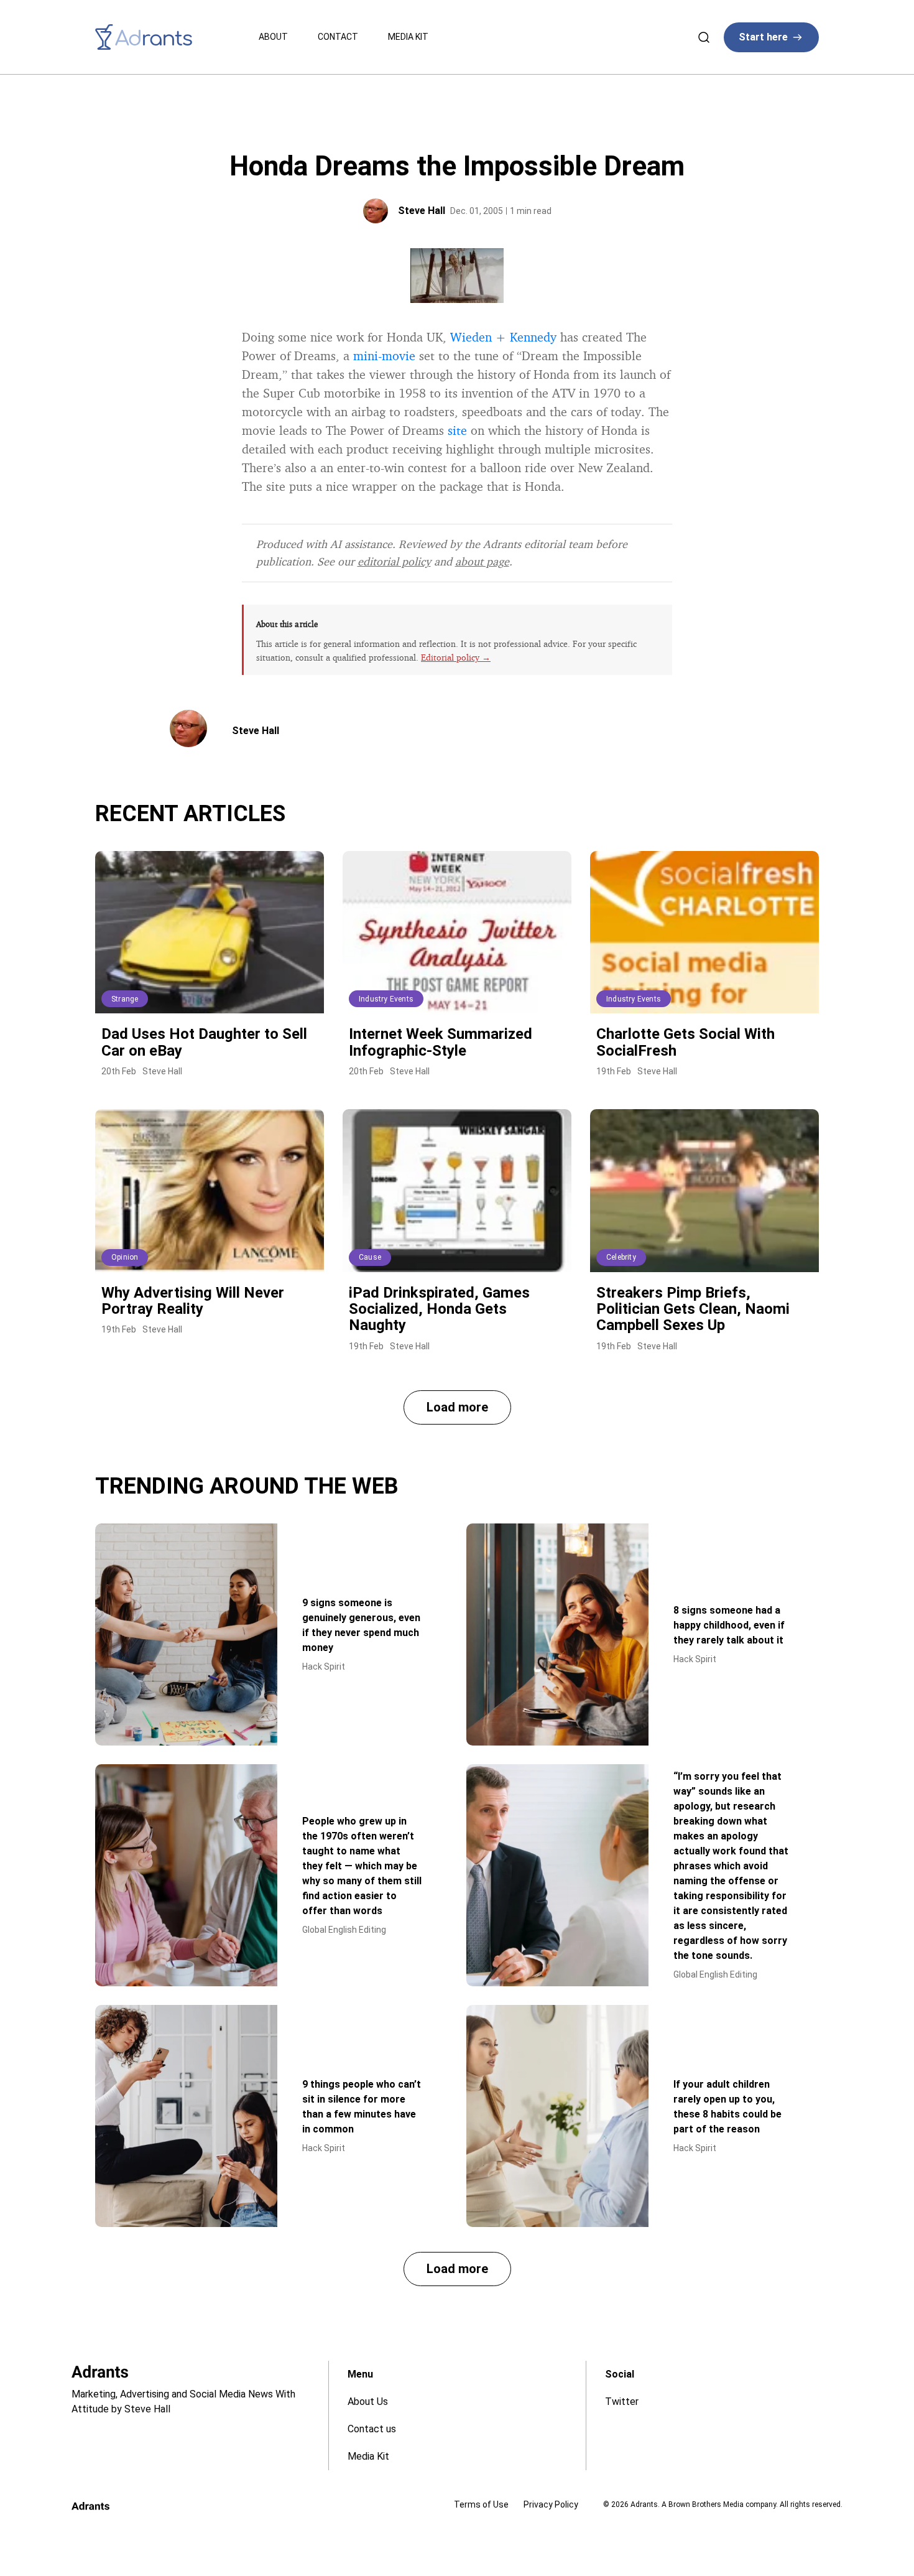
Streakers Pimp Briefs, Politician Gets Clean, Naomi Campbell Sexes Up (693, 1309)
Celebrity (621, 1257)
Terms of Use (481, 2504)
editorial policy (394, 561)
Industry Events (386, 999)
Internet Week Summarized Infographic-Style (441, 1042)
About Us (368, 2402)
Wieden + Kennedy (503, 337)
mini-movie (384, 356)
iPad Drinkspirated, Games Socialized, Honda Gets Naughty (439, 1309)
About (273, 37)
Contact (338, 37)
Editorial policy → (456, 657)
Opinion (125, 1257)
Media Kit (408, 37)
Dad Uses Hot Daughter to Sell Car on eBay (204, 1042)
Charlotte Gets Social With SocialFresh (685, 1042)
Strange (125, 999)
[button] (457, 1407)
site (457, 430)
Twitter (622, 2402)
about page (482, 561)
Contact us (372, 2429)
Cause (370, 1257)
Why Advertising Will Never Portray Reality (193, 1301)
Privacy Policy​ (551, 2504)
